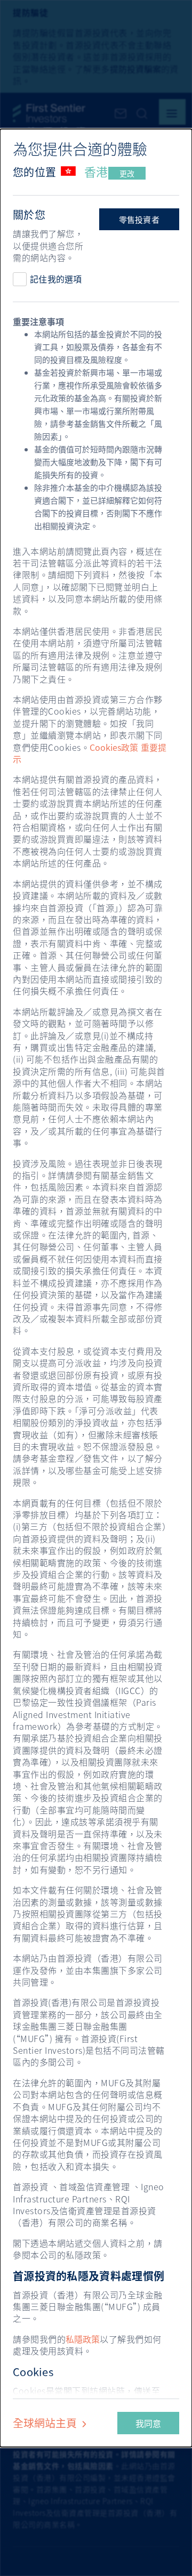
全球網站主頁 (46, 2423)
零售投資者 (139, 220)
